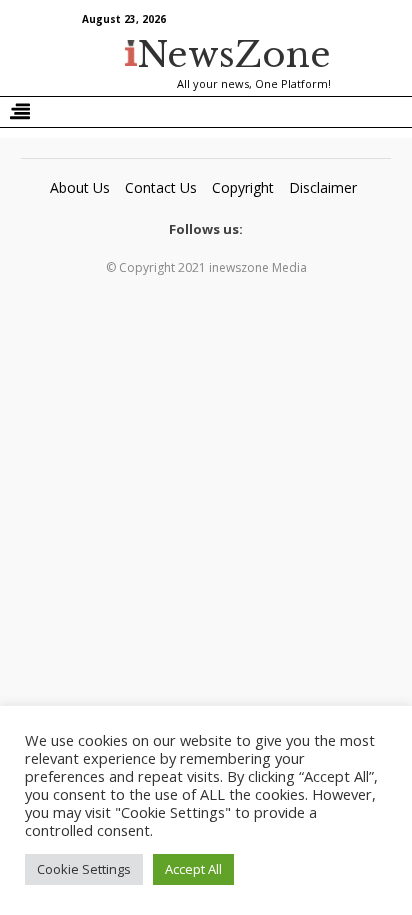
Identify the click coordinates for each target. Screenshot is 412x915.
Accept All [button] (193, 869)
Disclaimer (323, 187)
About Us (80, 187)
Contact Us (161, 187)
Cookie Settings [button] (84, 869)
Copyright (243, 187)
